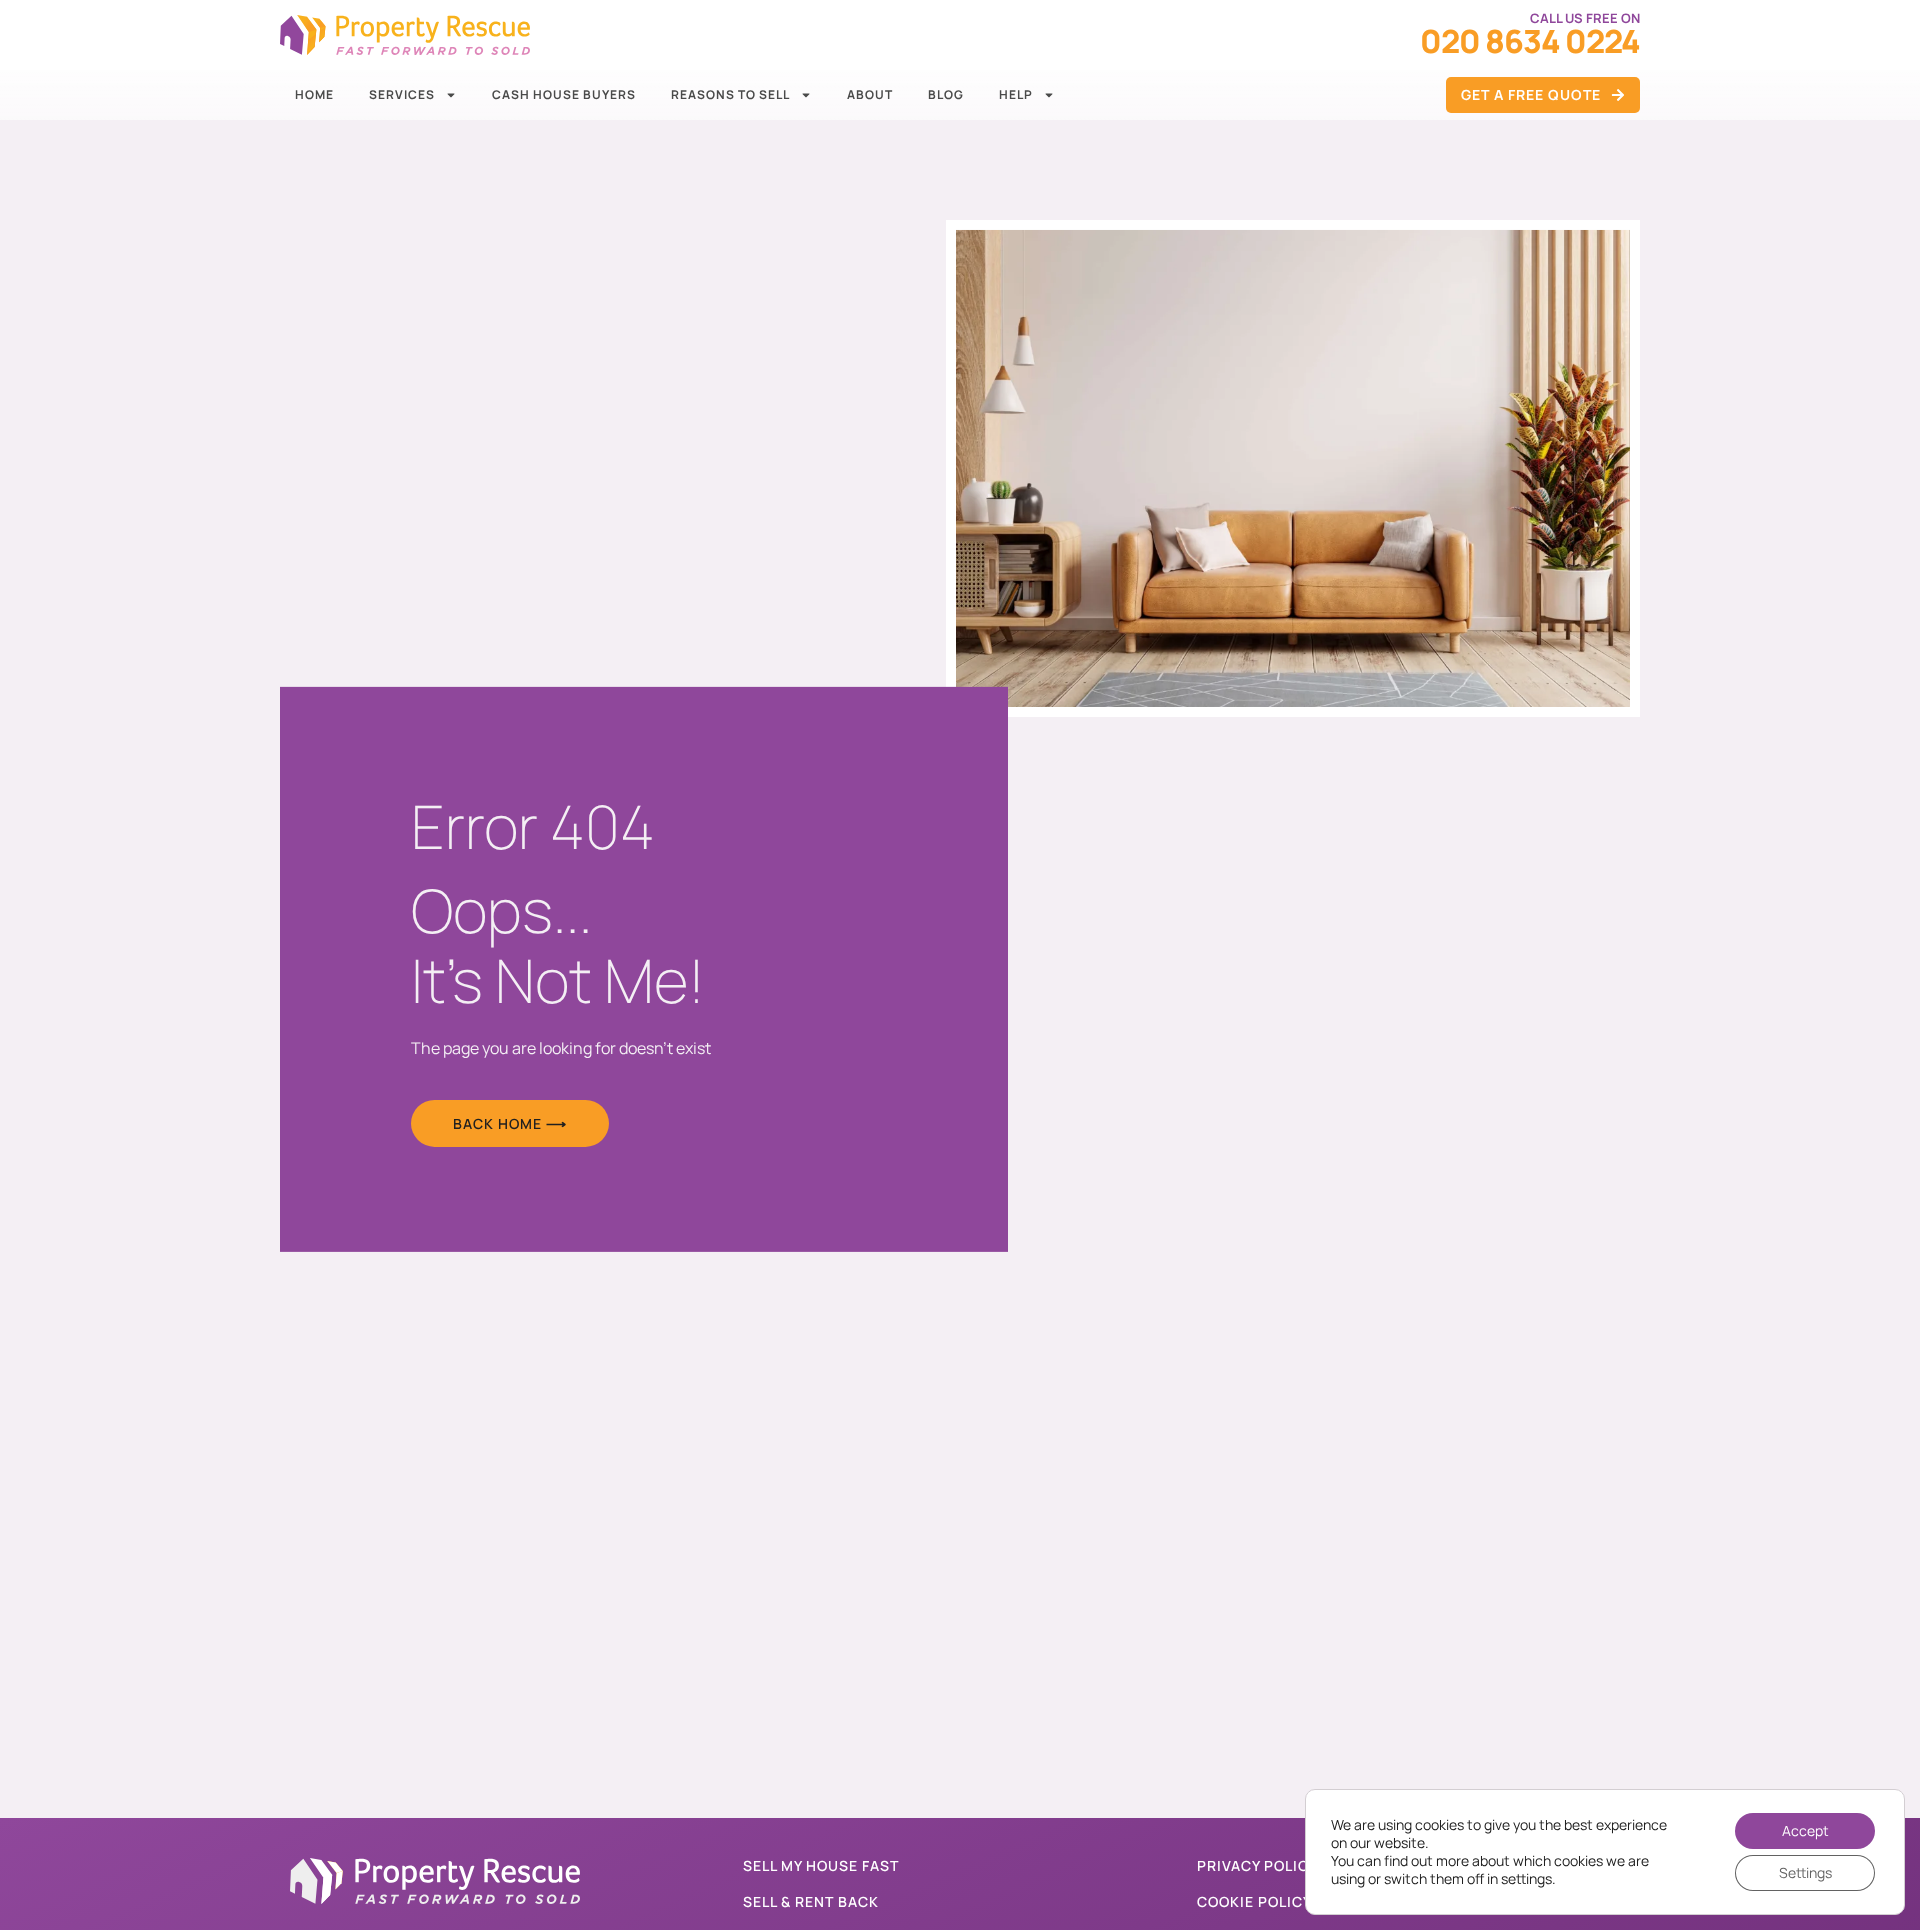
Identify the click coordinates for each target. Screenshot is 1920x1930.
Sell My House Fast (821, 1865)
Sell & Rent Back (811, 1901)
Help (1016, 94)
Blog (946, 94)
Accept (1805, 1830)
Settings (1805, 1872)
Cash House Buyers (564, 94)
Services (402, 94)
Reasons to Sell (730, 94)
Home (314, 94)
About (870, 94)
